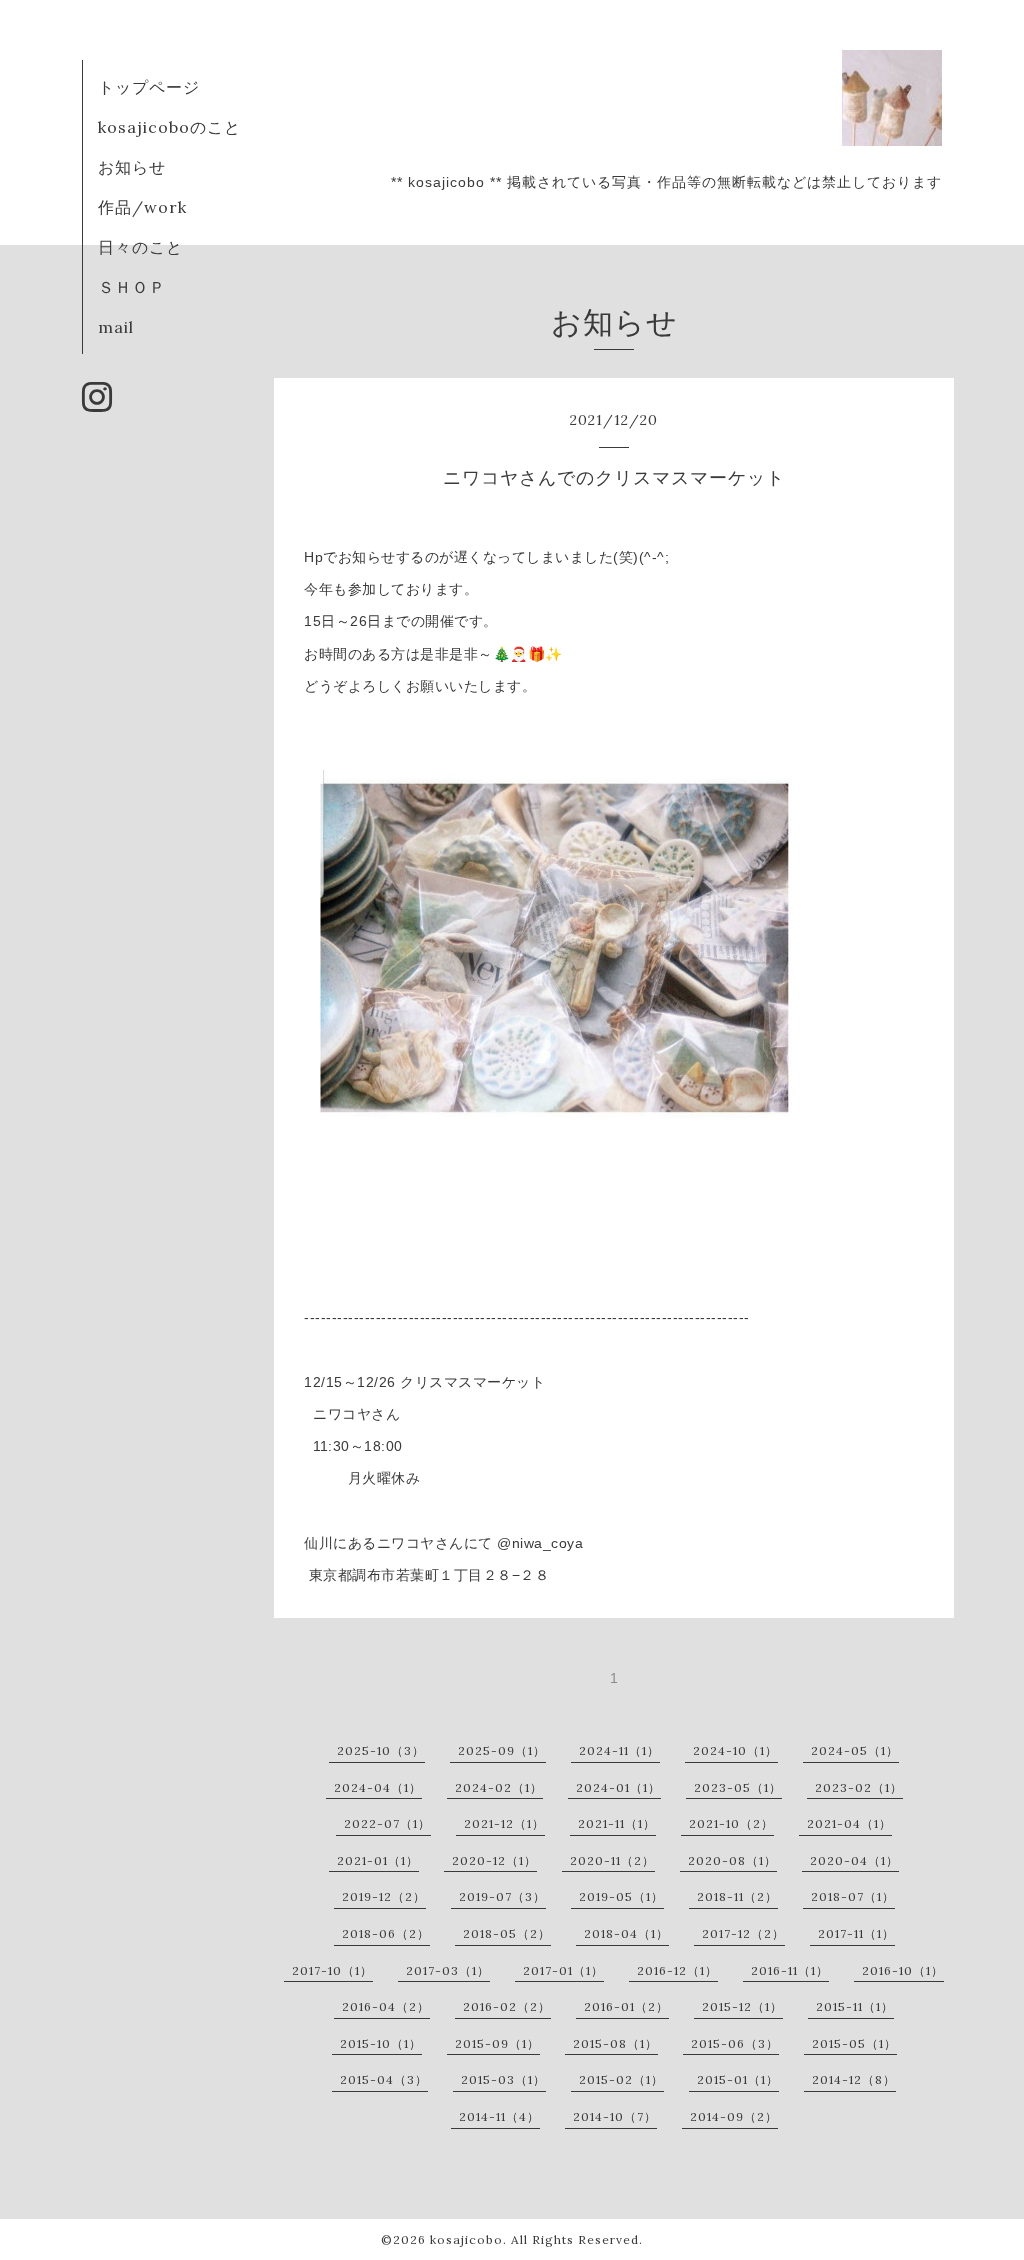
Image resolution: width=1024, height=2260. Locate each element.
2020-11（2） (612, 1860)
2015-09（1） (497, 2043)
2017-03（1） (448, 1970)
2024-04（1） (378, 1787)
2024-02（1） (499, 1787)
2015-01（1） (738, 2079)
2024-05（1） (855, 1750)
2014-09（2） (734, 2116)
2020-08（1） (732, 1860)
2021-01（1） (378, 1860)
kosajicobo (466, 2239)
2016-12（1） (677, 1970)
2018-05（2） (507, 1933)
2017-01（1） (563, 1970)
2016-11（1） (790, 1970)
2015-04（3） (384, 2079)
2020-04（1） (854, 1860)
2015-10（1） (381, 2043)
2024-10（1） (735, 1750)
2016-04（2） (386, 2006)
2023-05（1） (738, 1787)
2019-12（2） (384, 1896)
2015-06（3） (735, 2043)
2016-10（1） (903, 1970)
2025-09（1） (502, 1750)
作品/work (142, 207)
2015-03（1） (503, 2079)
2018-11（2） (737, 1896)
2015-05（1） (854, 2043)
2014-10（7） (615, 2116)
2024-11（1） (619, 1750)
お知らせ (132, 167)
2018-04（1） (626, 1933)
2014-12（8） (854, 2079)
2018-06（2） (386, 1933)
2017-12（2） (743, 1933)
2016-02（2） (507, 2006)
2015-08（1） (615, 2043)
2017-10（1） (332, 1970)
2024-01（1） (618, 1787)
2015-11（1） (855, 2006)
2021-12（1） (504, 1823)
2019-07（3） (502, 1896)
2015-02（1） (621, 2079)
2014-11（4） (499, 2116)
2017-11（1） (856, 1933)
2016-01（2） (626, 2006)
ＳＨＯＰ (132, 287)
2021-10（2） (731, 1823)
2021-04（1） (849, 1823)
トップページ (149, 87)
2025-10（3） (381, 1750)
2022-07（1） (387, 1823)
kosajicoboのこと (169, 127)
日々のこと (140, 247)
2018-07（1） (853, 1896)
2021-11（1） (617, 1823)
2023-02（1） (859, 1787)
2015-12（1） (742, 2006)
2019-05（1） (621, 1896)
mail (116, 327)
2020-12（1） (494, 1860)
